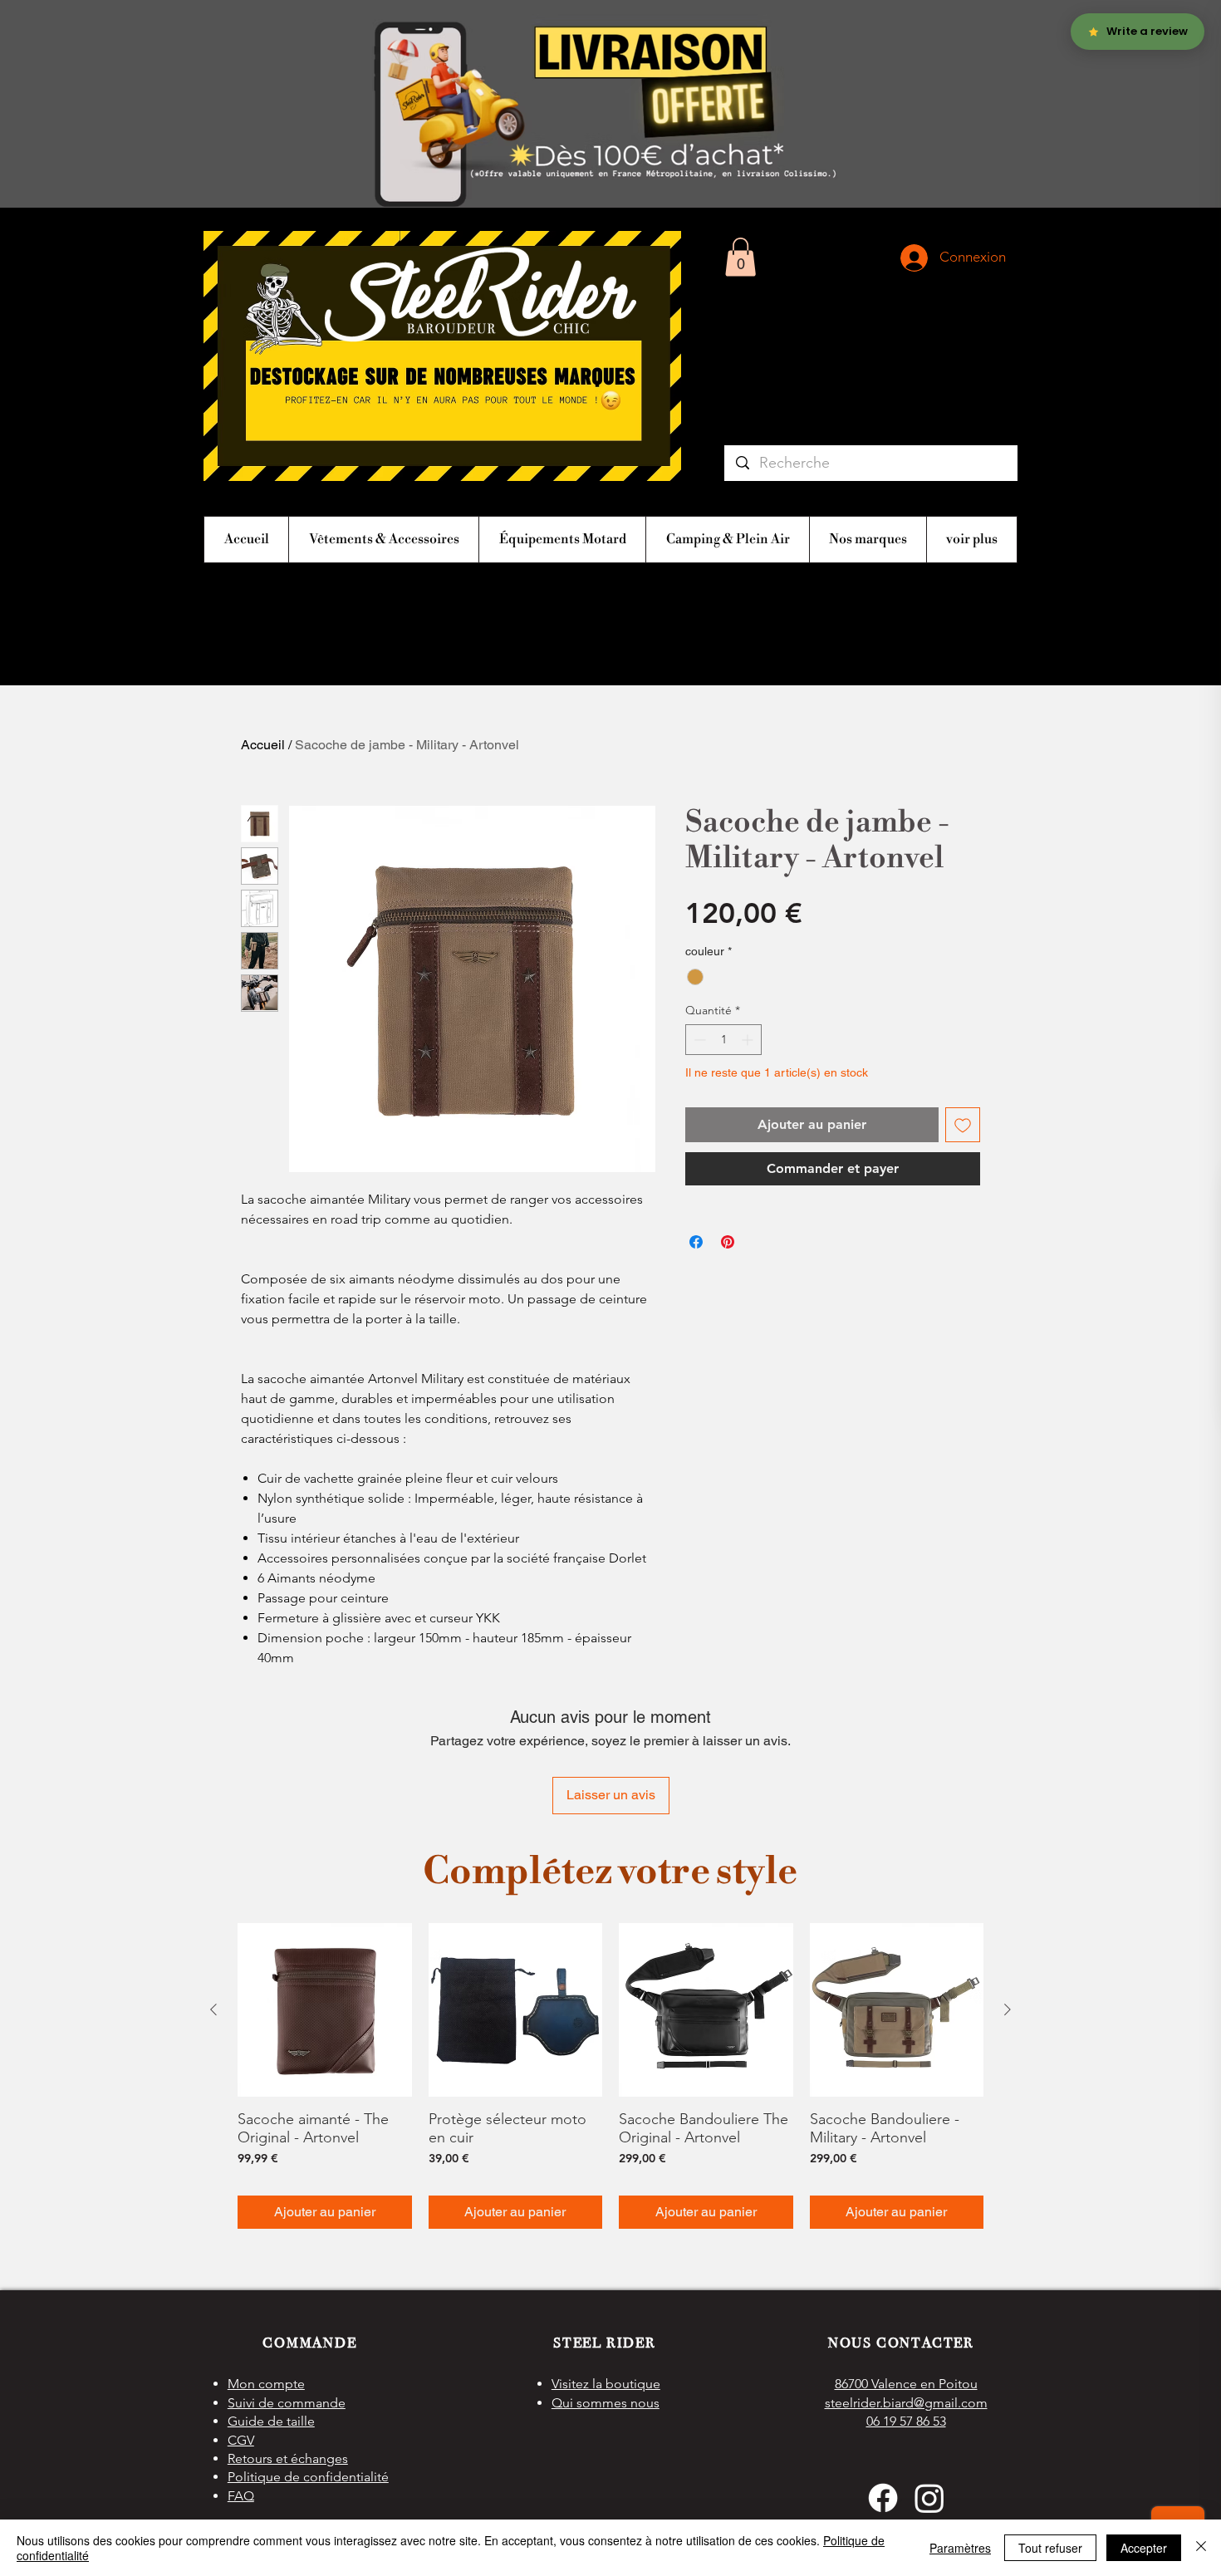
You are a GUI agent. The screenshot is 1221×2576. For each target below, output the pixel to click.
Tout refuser (1050, 2548)
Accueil (263, 745)
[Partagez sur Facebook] (696, 1242)
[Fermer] (1201, 2548)
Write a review (802, 1876)
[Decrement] (698, 1040)
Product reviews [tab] (304, 1985)
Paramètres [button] (960, 2548)
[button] (740, 257)
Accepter (1144, 2548)
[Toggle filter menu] (941, 2034)
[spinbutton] (723, 1040)
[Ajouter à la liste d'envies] (963, 1125)
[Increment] (749, 1040)
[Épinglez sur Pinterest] (728, 1242)
